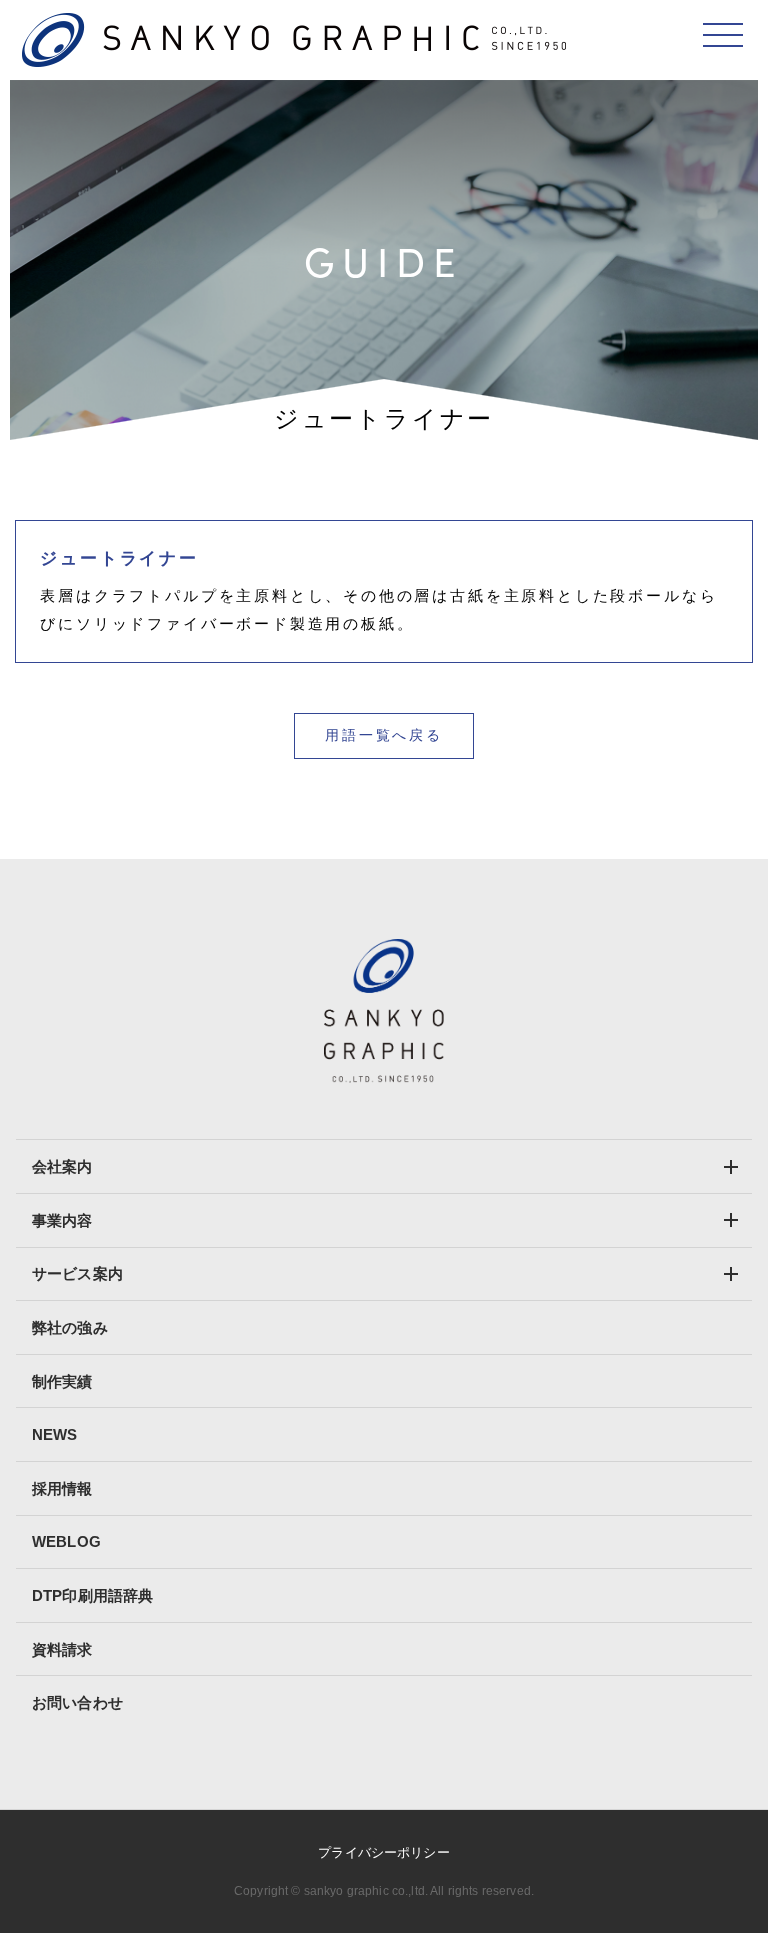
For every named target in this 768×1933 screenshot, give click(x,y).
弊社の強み (70, 1327)
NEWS (55, 1434)
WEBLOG (66, 1541)
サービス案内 (77, 1273)
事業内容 (62, 1220)
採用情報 (62, 1488)
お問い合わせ (77, 1702)
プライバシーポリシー (383, 1852)
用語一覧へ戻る (384, 735)
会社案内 (62, 1166)
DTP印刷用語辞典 (92, 1595)
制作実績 (62, 1381)
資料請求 (62, 1649)
